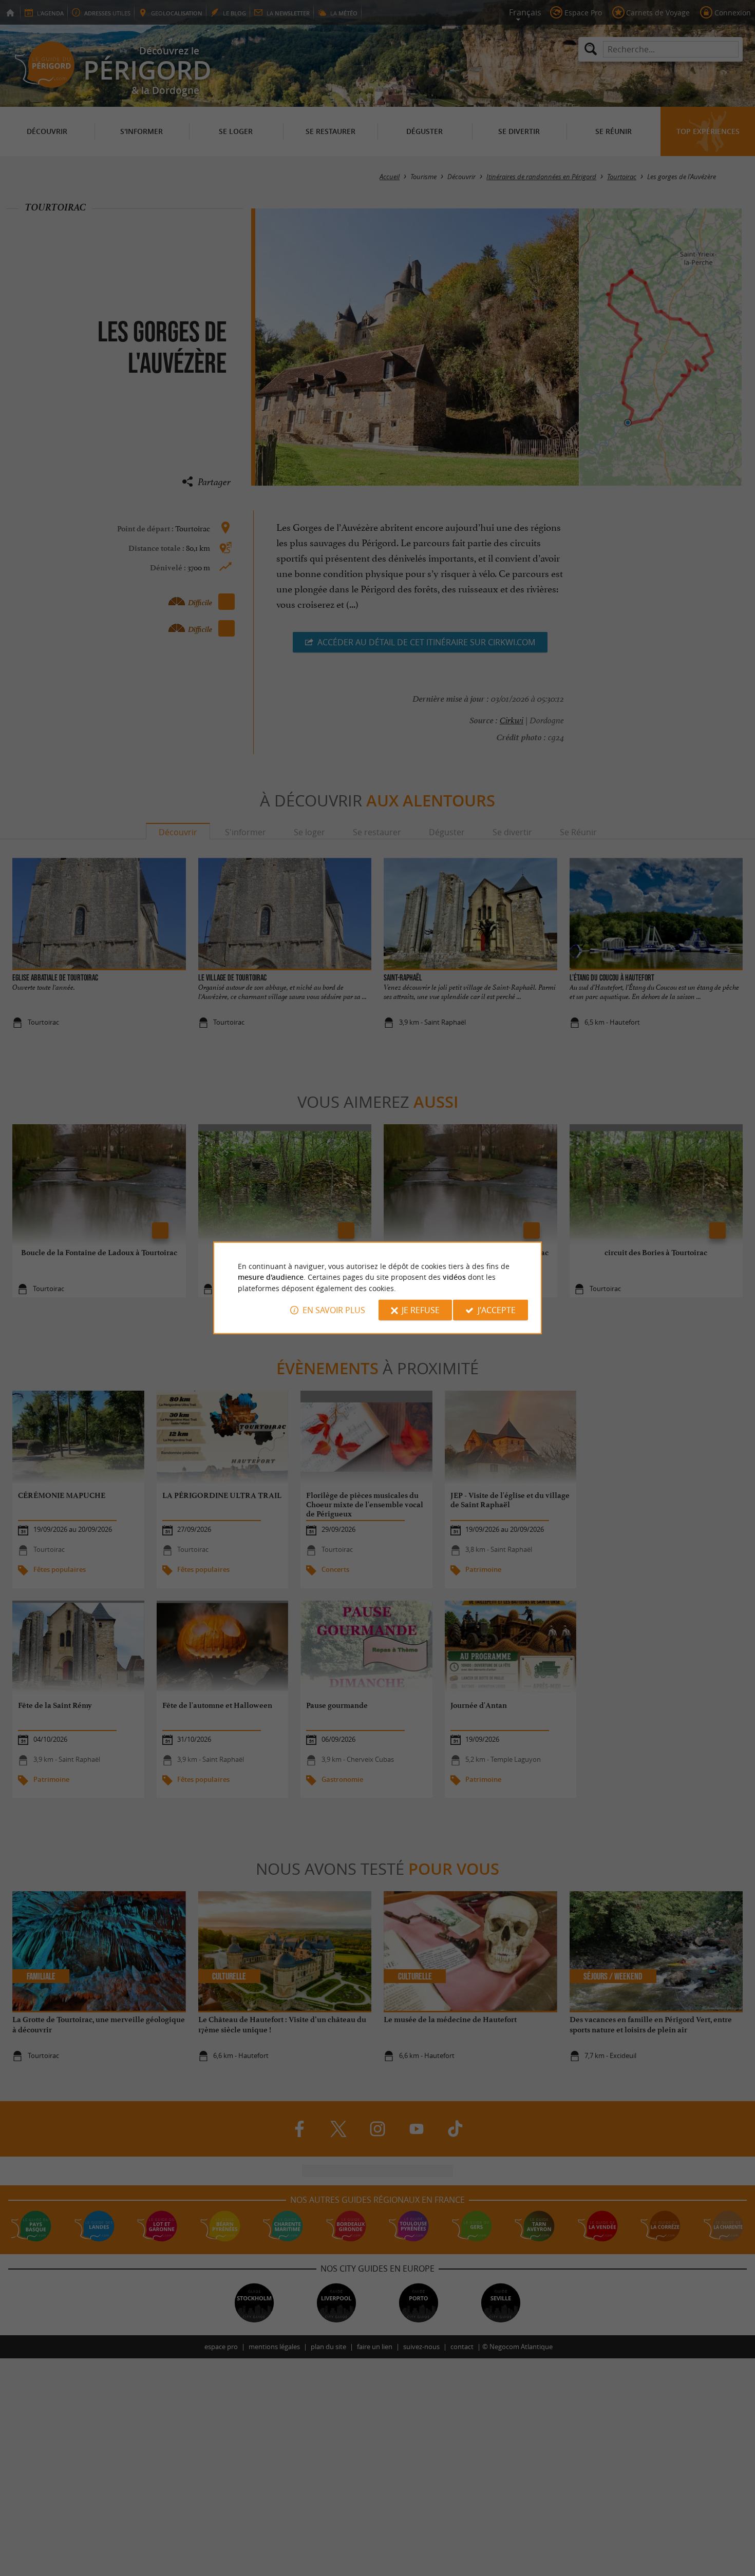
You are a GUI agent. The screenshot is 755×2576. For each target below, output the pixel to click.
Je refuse (421, 1310)
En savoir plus (334, 1310)
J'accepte (497, 1310)
